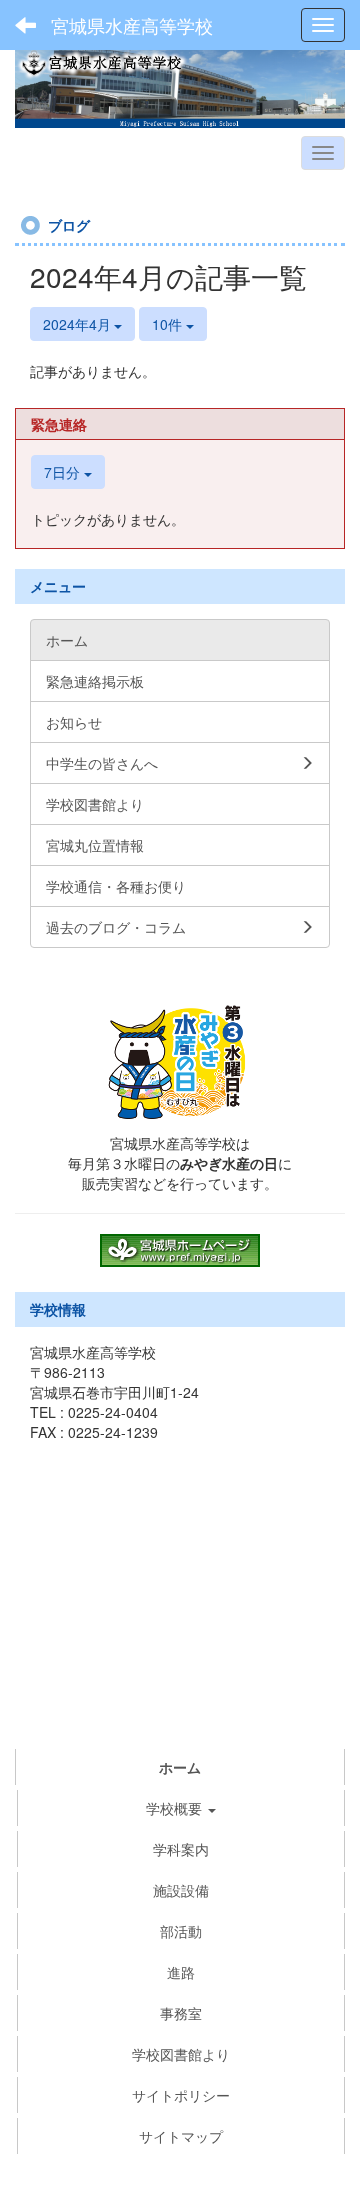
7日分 (64, 472)
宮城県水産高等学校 (132, 25)
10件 (169, 324)
